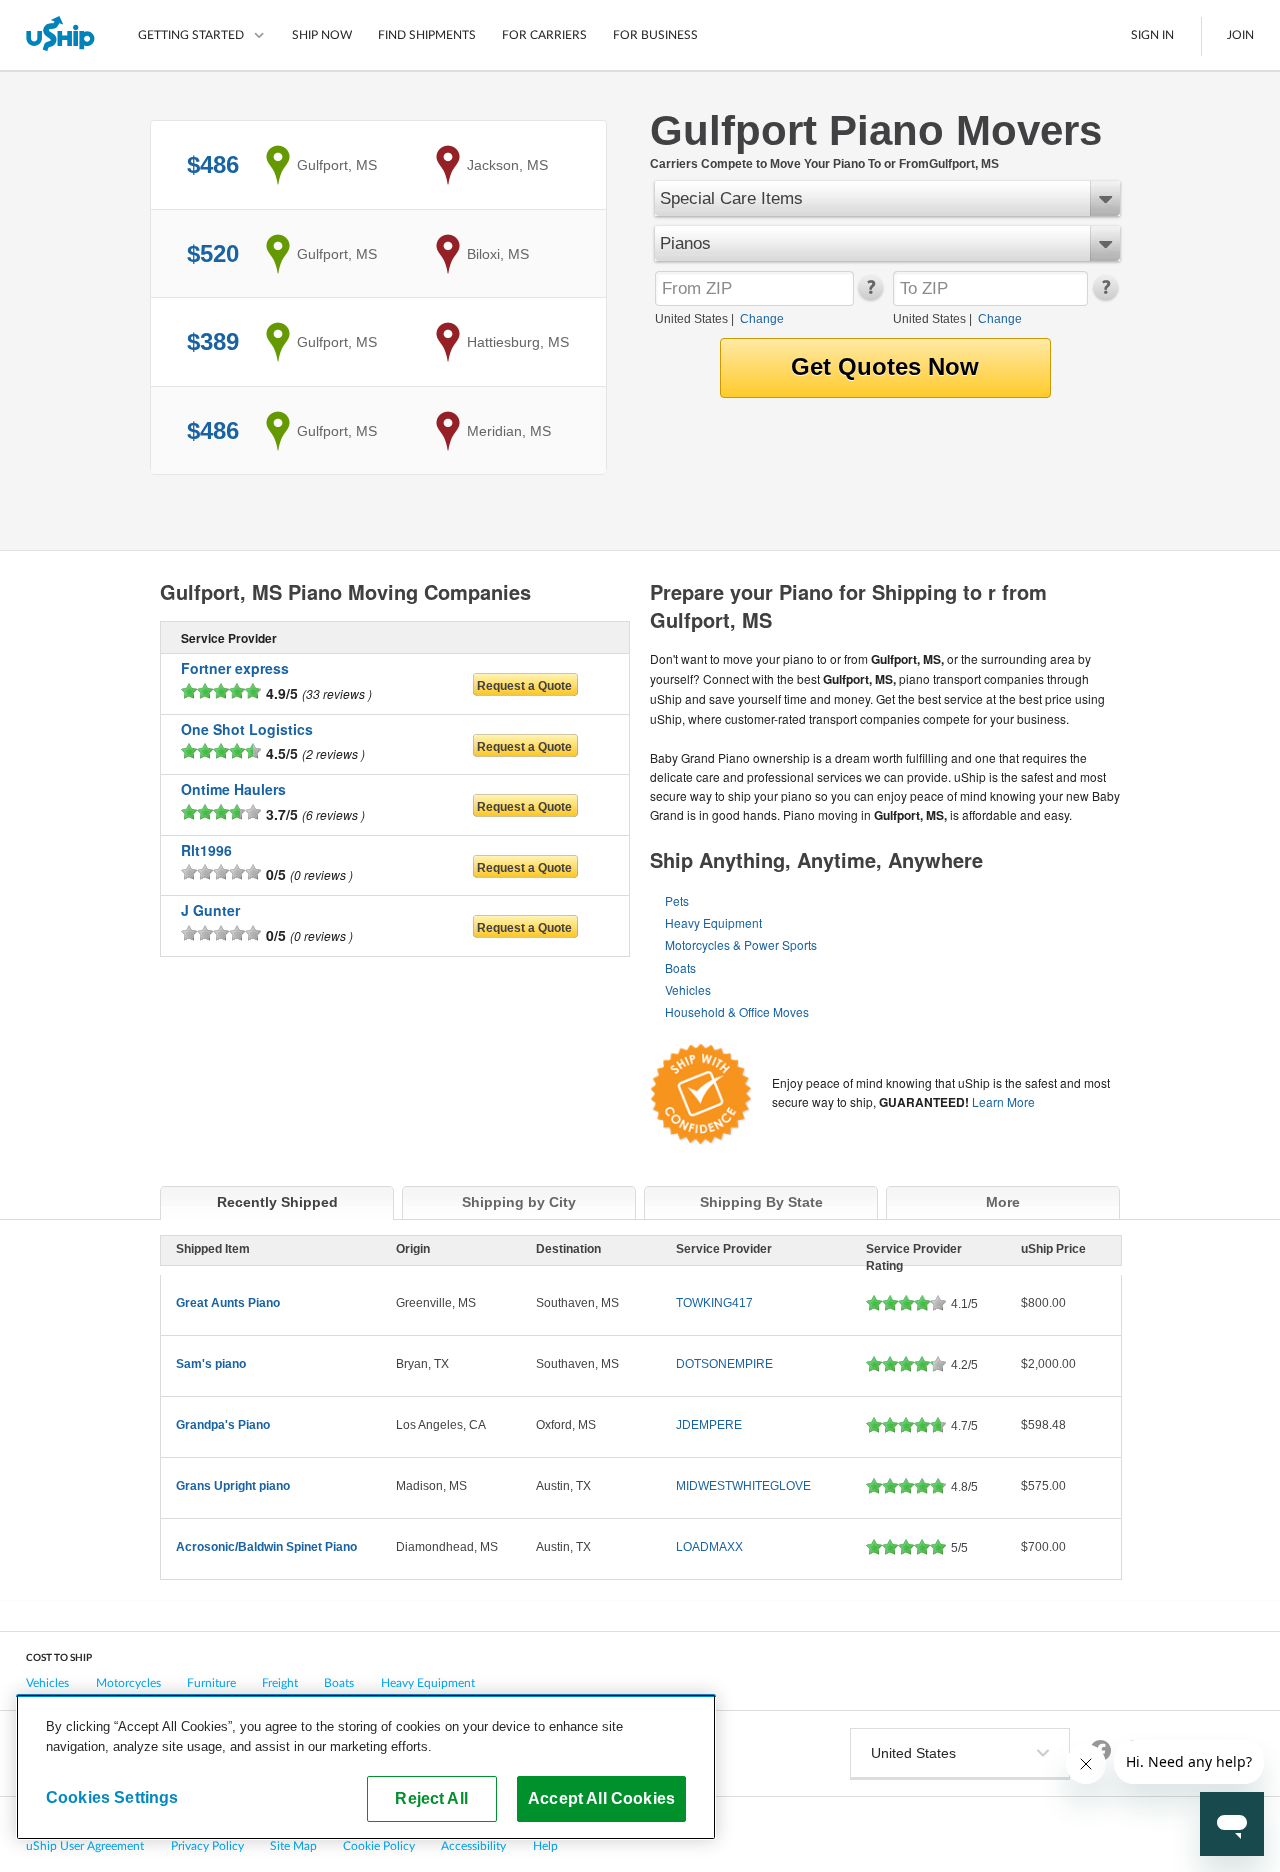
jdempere (709, 1425)
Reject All (431, 1798)
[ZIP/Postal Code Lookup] (869, 296)
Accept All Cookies (601, 1798)
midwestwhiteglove (743, 1486)
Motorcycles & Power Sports (741, 944)
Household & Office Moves (737, 1011)
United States (691, 319)
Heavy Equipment (713, 922)
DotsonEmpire (724, 1364)
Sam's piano (211, 1364)
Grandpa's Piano (223, 1425)
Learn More (1003, 1101)
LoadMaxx (709, 1547)
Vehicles (688, 989)
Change (762, 319)
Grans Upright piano (233, 1486)
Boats (680, 967)
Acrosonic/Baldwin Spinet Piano (266, 1547)
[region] (366, 1767)
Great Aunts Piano (228, 1303)
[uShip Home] (61, 35)
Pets (677, 900)
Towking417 (714, 1303)
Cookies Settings (112, 1797)
